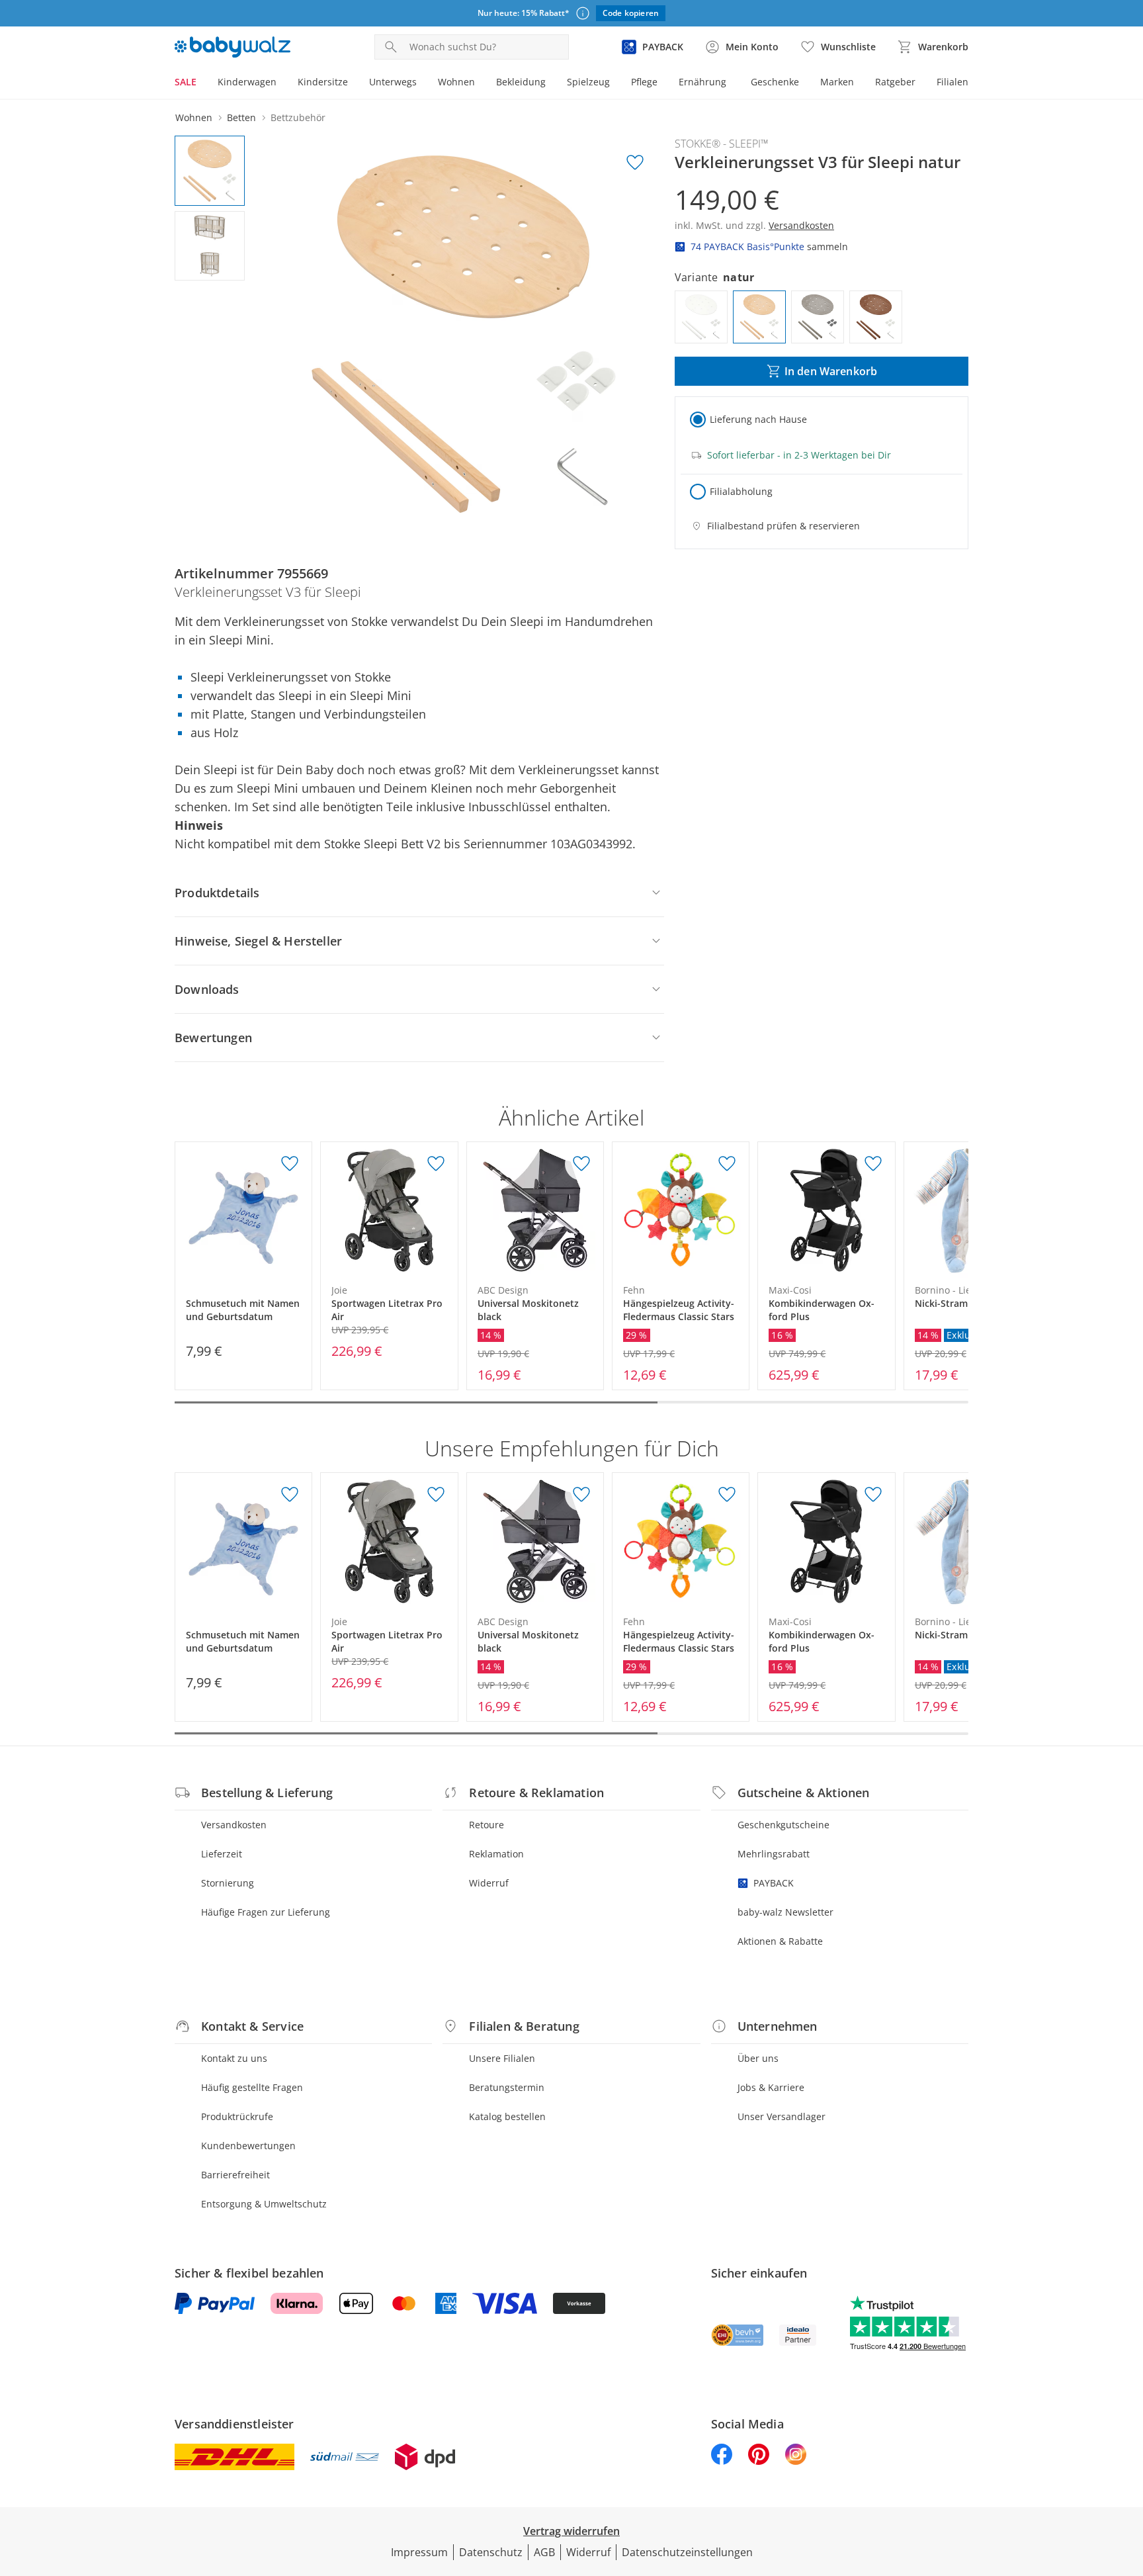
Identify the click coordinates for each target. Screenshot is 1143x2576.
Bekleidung (521, 82)
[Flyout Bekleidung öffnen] (551, 83)
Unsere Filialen (502, 2058)
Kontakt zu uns (234, 2058)
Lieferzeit (222, 1854)
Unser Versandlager (782, 2116)
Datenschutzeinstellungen (687, 2552)
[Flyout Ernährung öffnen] (732, 83)
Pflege (644, 82)
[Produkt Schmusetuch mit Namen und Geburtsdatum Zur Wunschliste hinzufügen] (290, 1164)
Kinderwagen (247, 82)
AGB (544, 2552)
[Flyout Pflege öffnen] (663, 83)
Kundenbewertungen (248, 2146)
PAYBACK (774, 1883)
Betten (241, 117)
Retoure (487, 1825)
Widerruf (489, 1883)
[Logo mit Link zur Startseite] (233, 47)
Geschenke (775, 82)
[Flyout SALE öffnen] (202, 83)
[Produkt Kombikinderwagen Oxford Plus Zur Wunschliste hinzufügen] (873, 1164)
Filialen (952, 82)
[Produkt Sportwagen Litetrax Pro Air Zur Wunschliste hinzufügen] (436, 1164)
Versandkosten (234, 1825)
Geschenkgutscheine (783, 1825)
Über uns (758, 2058)
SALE (186, 82)
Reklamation (496, 1854)
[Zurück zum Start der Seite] (1127, 2481)
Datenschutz (491, 2552)
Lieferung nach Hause (758, 419)
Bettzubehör (298, 117)
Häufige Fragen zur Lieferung (266, 1912)
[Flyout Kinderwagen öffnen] (282, 83)
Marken (837, 82)
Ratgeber (895, 82)
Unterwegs (393, 82)
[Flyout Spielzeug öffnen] (615, 83)
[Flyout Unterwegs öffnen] (422, 83)
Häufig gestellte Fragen (252, 2087)
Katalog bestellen (507, 2116)
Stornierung (228, 1883)
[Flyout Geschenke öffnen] (804, 83)
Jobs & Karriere (771, 2087)
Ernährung (702, 82)
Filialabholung (741, 491)
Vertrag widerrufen (571, 2531)
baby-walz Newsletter (785, 1912)
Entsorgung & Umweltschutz (264, 2204)
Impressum (419, 2552)
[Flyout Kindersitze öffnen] (353, 83)
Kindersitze (323, 82)
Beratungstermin (507, 2087)
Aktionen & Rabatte (780, 1941)
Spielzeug (588, 82)
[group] (464, 334)
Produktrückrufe (237, 2116)
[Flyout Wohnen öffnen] (480, 83)
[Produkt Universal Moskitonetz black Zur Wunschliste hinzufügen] (581, 1164)
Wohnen (456, 82)
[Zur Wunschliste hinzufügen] (635, 163)
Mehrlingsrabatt (774, 1854)
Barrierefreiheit (235, 2175)
